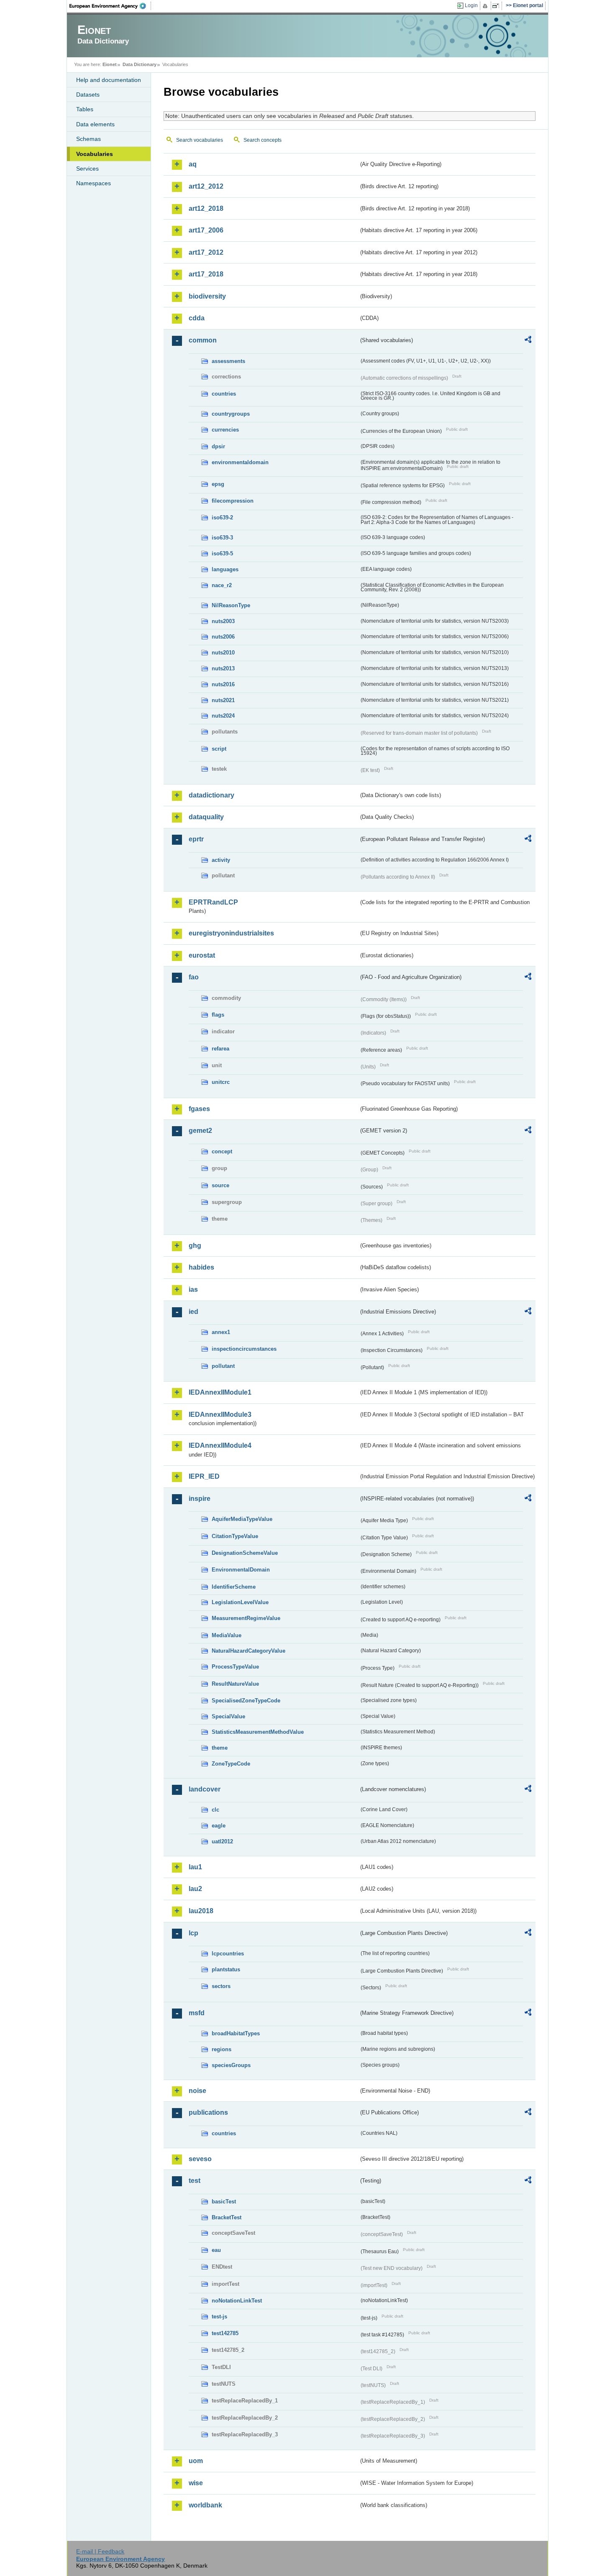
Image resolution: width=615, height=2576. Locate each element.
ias (193, 1289)
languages (225, 569)
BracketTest (227, 2217)
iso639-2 (222, 517)
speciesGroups (231, 2065)
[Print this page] (486, 6)
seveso (200, 2159)
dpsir (218, 446)
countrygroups (231, 414)
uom (196, 2461)
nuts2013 (223, 668)
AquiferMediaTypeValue (242, 1519)
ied (193, 1312)
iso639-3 (222, 538)
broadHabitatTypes (236, 2033)
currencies (225, 430)
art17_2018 (206, 274)
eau (216, 2250)
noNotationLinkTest (237, 2301)
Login (471, 5)
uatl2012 (222, 1841)
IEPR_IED (204, 1476)
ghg (195, 1246)
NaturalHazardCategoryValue (249, 1651)
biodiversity (207, 296)
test (195, 2181)
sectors (221, 1986)
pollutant (223, 1366)
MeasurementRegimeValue (246, 1618)
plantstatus (226, 1969)
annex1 (221, 1332)
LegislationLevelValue (240, 1602)
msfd (197, 2013)
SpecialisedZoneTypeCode (246, 1701)
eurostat (202, 955)
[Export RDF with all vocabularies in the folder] (528, 341)
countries (224, 394)
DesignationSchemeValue (245, 1553)
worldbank (205, 2505)
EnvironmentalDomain (241, 1570)
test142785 (225, 2333)
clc (215, 1810)
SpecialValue (228, 1716)
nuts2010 (223, 653)
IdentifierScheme (234, 1587)
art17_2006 (206, 230)
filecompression (233, 501)
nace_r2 (222, 585)
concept (222, 1151)
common (203, 340)
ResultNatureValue (235, 1684)
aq (193, 164)
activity (221, 860)
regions (222, 2049)
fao (194, 977)
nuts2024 (223, 716)
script (219, 749)
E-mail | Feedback (100, 2551)
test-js (219, 2317)
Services (87, 169)
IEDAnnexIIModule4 (220, 1445)
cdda (197, 318)
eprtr (196, 839)
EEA (110, 6)
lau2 (195, 1889)
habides (201, 1267)
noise (197, 2091)
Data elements (95, 124)
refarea (220, 1049)
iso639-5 (222, 553)
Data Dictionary (140, 64)
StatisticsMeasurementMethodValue (258, 1732)
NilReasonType (231, 605)
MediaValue (227, 1635)
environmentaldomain (240, 462)
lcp (193, 1933)
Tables (85, 109)
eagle (219, 1826)
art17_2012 (206, 252)
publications (208, 2112)
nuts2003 (223, 621)
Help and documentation (109, 80)
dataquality (206, 817)
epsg (218, 484)
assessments (228, 361)
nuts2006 (223, 637)
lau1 (195, 1867)
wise (196, 2483)
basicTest (224, 2202)
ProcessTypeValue (235, 1667)
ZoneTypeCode (231, 1764)
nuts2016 (223, 684)
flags (218, 1015)
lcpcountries (228, 1954)
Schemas (88, 139)
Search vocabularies (200, 140)
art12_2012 (206, 186)
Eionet (110, 64)
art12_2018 (206, 208)
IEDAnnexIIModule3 (220, 1414)
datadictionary (211, 795)
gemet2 (200, 1131)
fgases (199, 1109)
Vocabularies (95, 154)
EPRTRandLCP (213, 902)
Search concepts (263, 140)
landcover (205, 1789)
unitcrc (221, 1082)
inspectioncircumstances (244, 1349)
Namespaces (94, 183)
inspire (200, 1499)
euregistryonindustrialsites (231, 933)
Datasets (88, 95)
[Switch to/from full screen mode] (497, 6)
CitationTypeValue (235, 1536)
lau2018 (201, 1911)
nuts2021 (223, 700)
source (220, 1185)
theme (220, 1748)
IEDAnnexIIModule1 (220, 1392)
